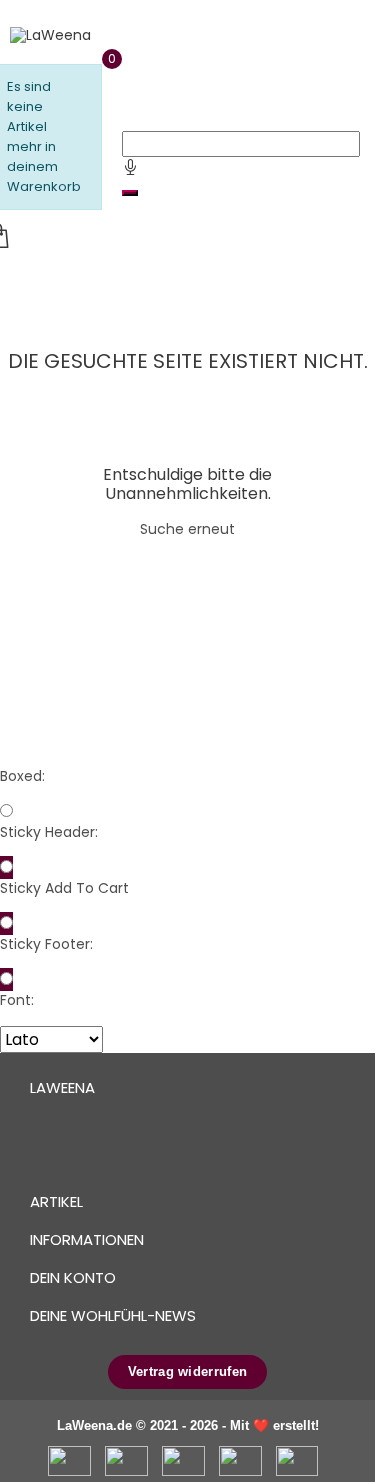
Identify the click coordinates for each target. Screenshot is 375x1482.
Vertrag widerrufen (187, 1371)
